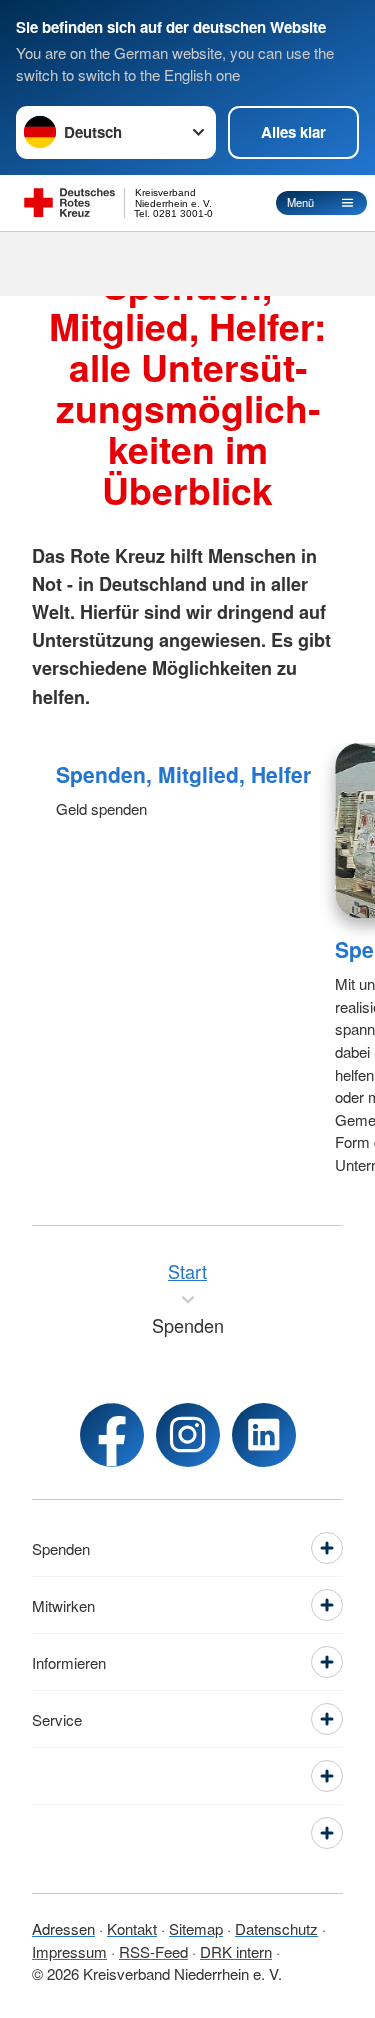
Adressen (63, 1928)
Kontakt (132, 1928)
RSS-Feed (153, 1951)
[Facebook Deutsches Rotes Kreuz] (112, 1435)
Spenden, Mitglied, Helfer (183, 774)
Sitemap (196, 1928)
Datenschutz (276, 1928)
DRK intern (236, 1951)
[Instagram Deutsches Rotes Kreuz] (188, 1435)
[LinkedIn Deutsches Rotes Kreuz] (264, 1435)
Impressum (69, 1951)
